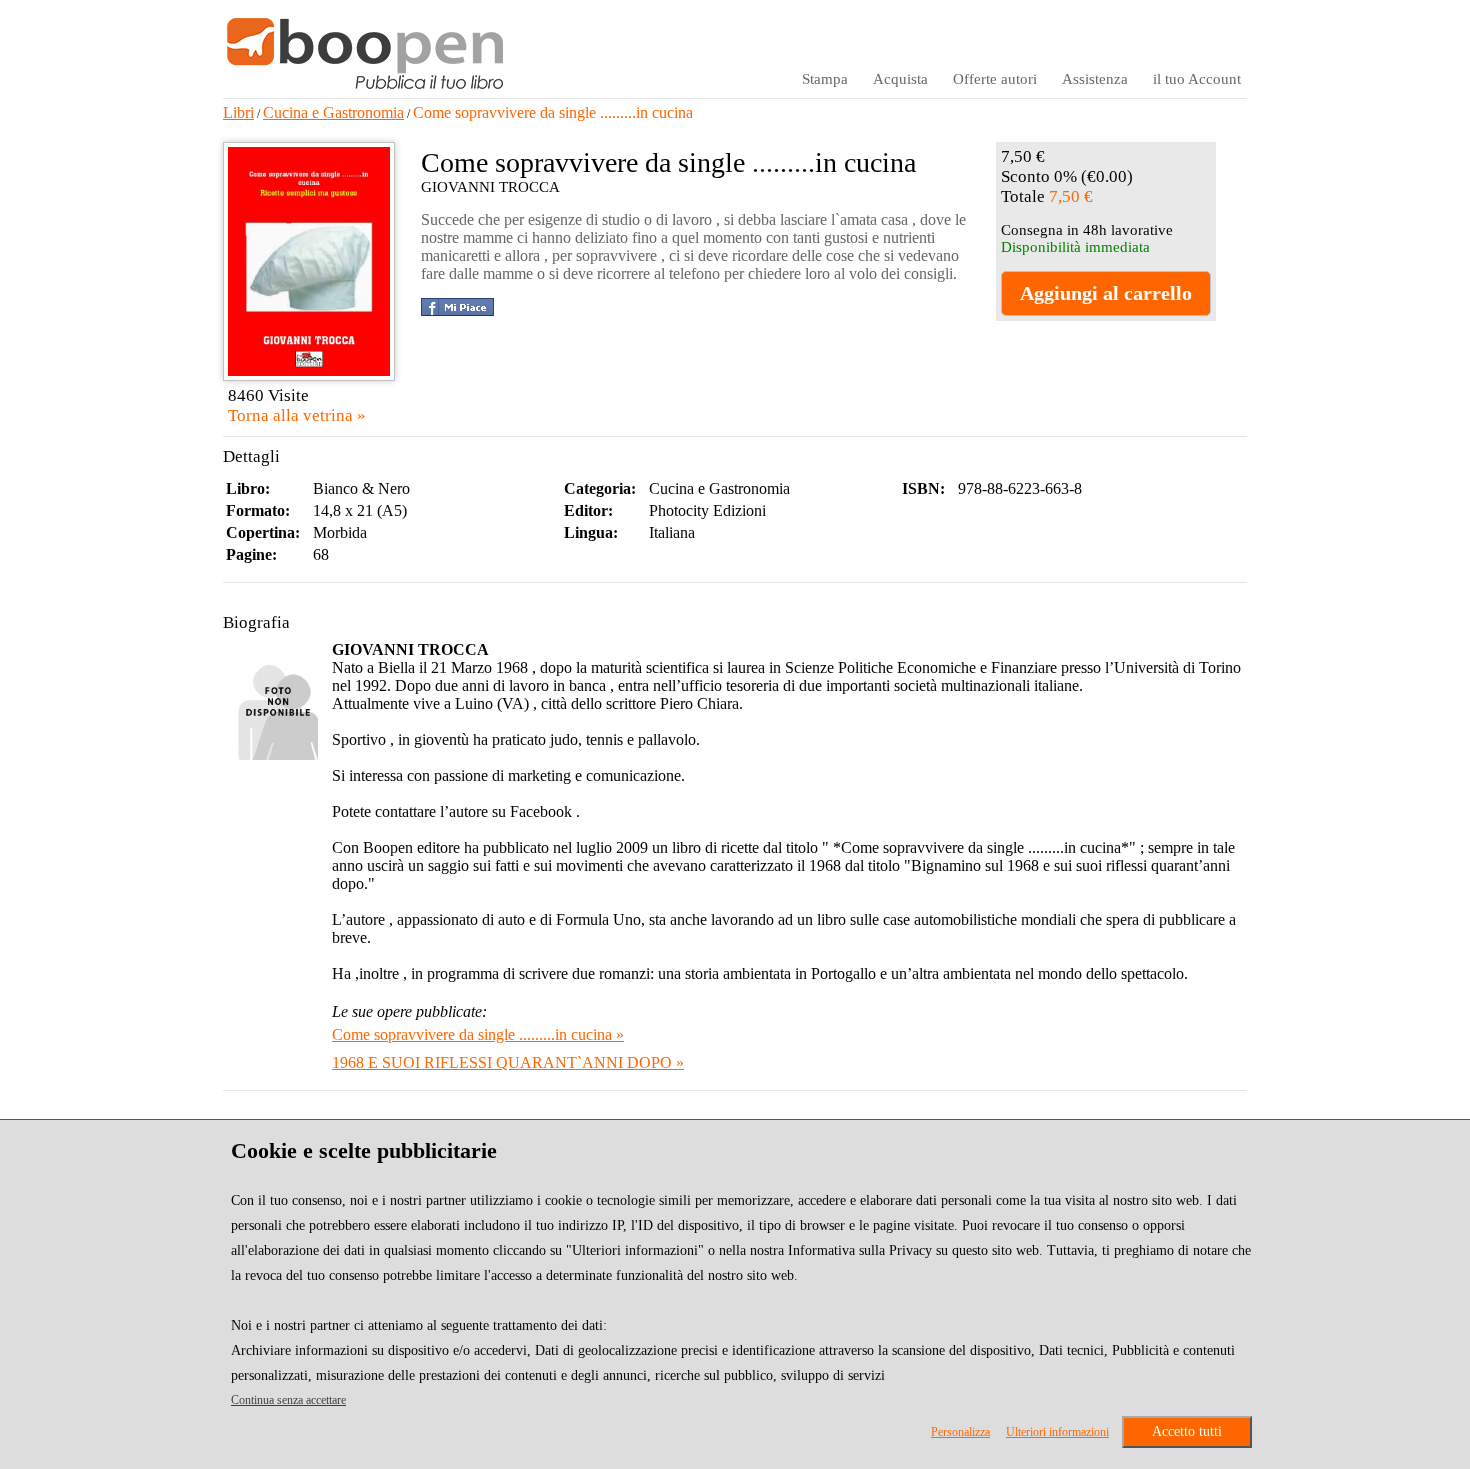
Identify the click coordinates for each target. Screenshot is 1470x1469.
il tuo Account (1197, 79)
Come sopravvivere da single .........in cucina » (478, 1034)
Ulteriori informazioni (1057, 1432)
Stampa (825, 79)
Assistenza (1095, 79)
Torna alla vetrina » (297, 415)
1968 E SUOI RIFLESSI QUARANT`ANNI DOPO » (508, 1062)
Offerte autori (995, 79)
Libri (238, 112)
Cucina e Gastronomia (333, 112)
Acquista (900, 79)
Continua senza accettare (288, 1400)
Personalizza (960, 1432)
